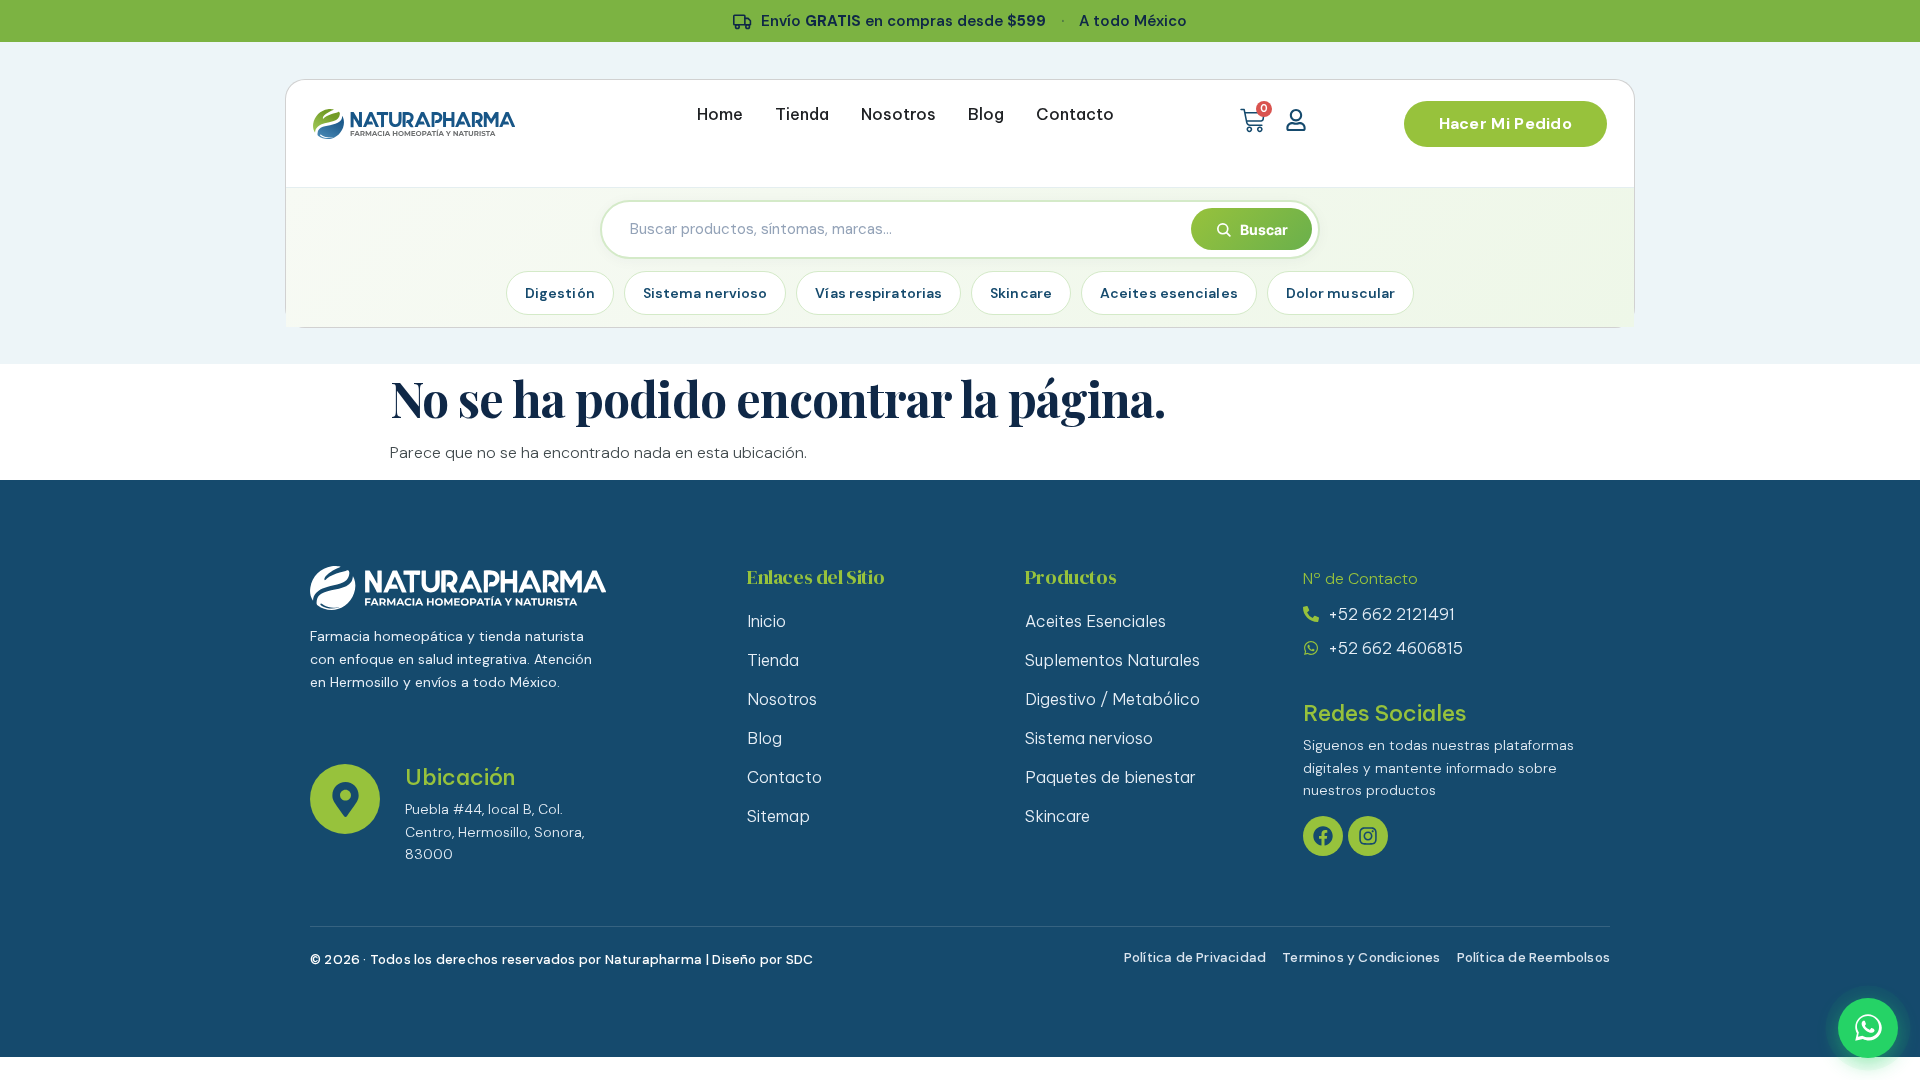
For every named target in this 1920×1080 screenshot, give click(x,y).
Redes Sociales (1385, 713)
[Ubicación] (345, 799)
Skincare (1021, 293)
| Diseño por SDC (759, 959)
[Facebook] (1323, 836)
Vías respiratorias (878, 293)
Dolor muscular (1340, 293)
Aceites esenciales (1169, 293)
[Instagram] (1368, 836)
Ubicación (460, 777)
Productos (1070, 577)
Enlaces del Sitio (815, 577)
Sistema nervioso (705, 293)
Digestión (560, 293)
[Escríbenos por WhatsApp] (1868, 1028)
